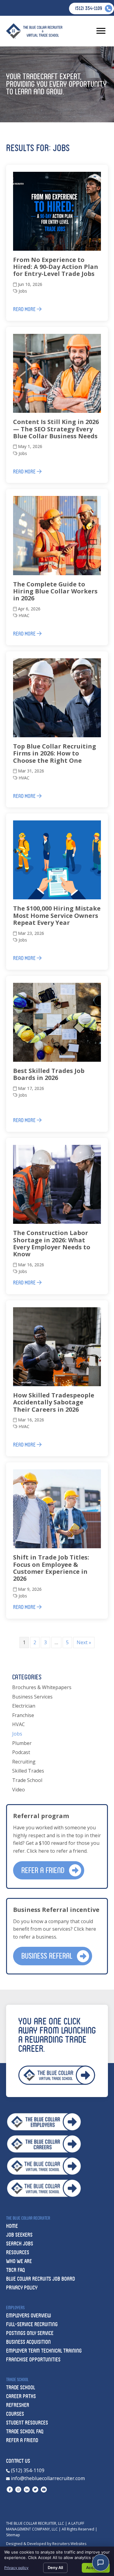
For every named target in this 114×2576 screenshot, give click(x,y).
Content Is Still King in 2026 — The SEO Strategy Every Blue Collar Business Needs (56, 429)
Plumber (22, 1743)
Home (12, 2226)
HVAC (24, 615)
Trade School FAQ (25, 2431)
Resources (18, 2252)
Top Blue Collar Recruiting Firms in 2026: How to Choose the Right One (55, 753)
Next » (84, 1642)
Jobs (23, 291)
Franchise (23, 1715)
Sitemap (13, 2535)
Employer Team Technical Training (44, 2351)
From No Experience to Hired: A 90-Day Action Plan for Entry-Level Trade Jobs (56, 267)
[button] (49, 1870)
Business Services (32, 1697)
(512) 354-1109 (27, 2470)
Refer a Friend (22, 2440)
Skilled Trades (28, 1771)
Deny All (55, 2568)
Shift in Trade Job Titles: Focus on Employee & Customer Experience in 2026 (51, 1568)
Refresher (18, 2405)
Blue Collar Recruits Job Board (40, 2279)
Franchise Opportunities (33, 2359)
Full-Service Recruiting (32, 2324)
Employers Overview (29, 2315)
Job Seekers (19, 2235)
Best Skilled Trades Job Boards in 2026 (49, 1074)
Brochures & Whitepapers (42, 1687)
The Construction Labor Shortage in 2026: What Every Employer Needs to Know (52, 1243)
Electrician (24, 1706)
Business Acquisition (28, 2342)
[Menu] (101, 31)
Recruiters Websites (69, 2544)
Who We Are (19, 2261)
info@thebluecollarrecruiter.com (47, 2478)
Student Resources (27, 2423)
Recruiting (24, 1762)
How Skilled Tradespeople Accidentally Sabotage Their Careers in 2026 (54, 1402)
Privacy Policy (22, 2288)
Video (19, 1790)
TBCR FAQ (16, 2270)
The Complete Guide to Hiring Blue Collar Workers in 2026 (55, 591)
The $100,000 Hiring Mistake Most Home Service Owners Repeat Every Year (57, 915)
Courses (15, 2414)
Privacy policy (16, 2568)
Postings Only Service (30, 2333)
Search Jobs (20, 2243)
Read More (25, 309)
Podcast (21, 1752)
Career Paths (21, 2396)
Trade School (27, 1780)
